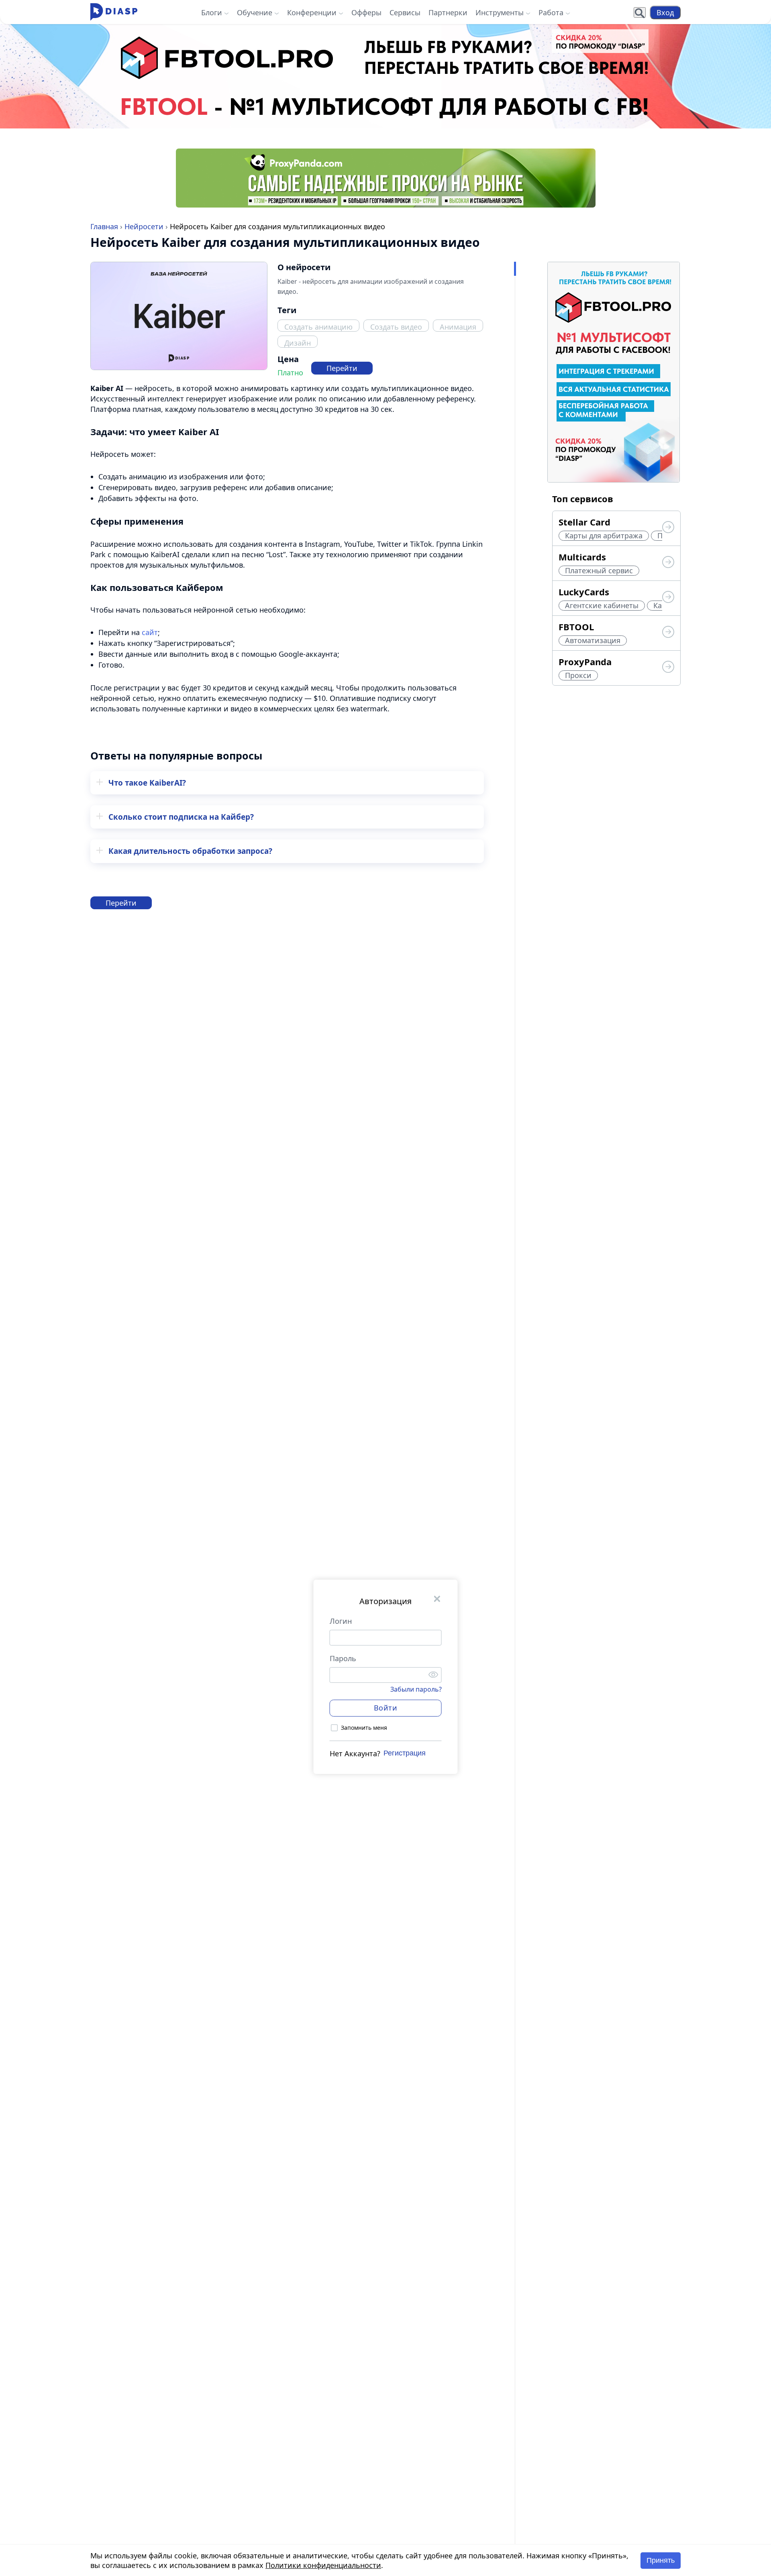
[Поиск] (640, 12)
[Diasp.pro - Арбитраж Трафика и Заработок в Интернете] (114, 12)
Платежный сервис (599, 570)
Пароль (343, 1658)
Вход (665, 12)
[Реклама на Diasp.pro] (385, 76)
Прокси (578, 675)
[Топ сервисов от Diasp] (668, 528)
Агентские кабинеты (602, 605)
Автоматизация (593, 640)
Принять (661, 2560)
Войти (386, 1708)
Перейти (342, 368)
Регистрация (405, 1753)
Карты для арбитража (604, 536)
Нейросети (144, 226)
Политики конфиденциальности (323, 2565)
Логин (341, 1621)
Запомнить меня (364, 1728)
